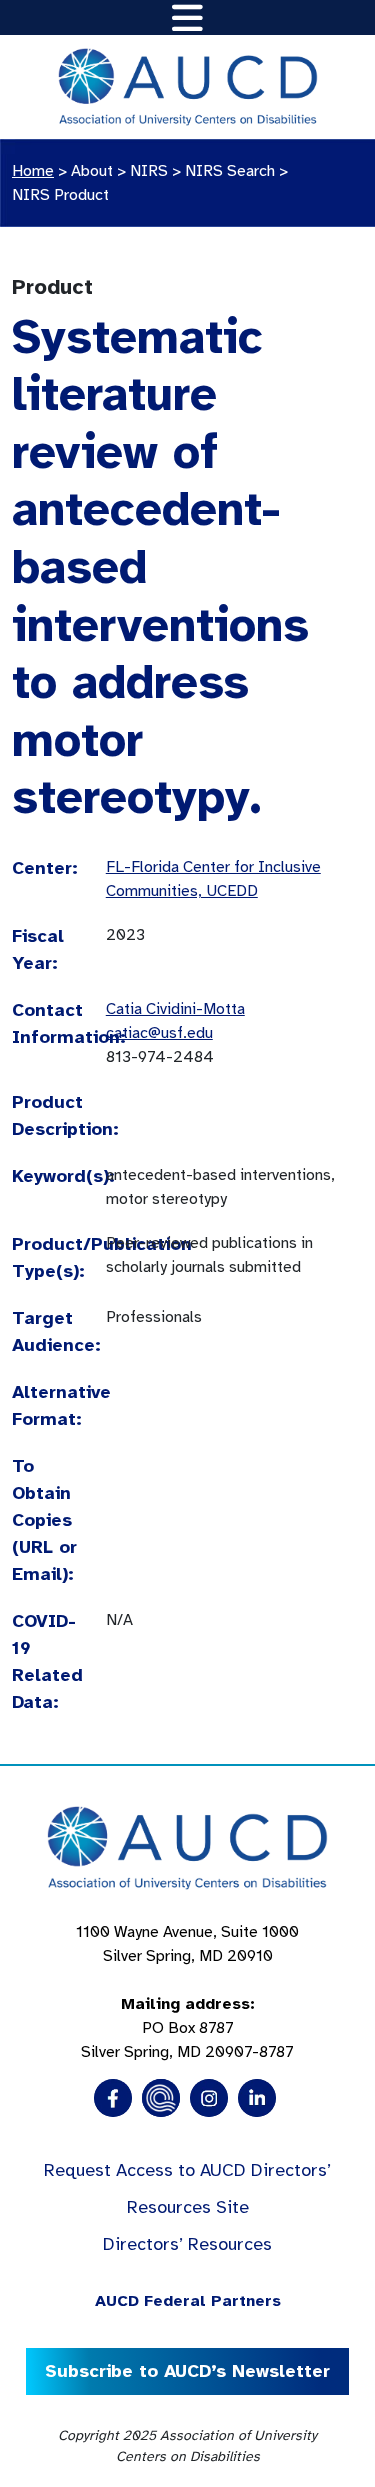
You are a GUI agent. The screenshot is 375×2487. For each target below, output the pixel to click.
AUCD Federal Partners (188, 2301)
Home (33, 171)
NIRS (149, 171)
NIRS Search (230, 171)
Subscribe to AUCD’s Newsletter (187, 2371)
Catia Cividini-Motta (175, 1009)
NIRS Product (60, 195)
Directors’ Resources (187, 2244)
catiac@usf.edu (159, 1033)
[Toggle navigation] (187, 17)
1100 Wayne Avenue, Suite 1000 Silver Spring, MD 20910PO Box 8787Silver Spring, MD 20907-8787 (187, 1992)
